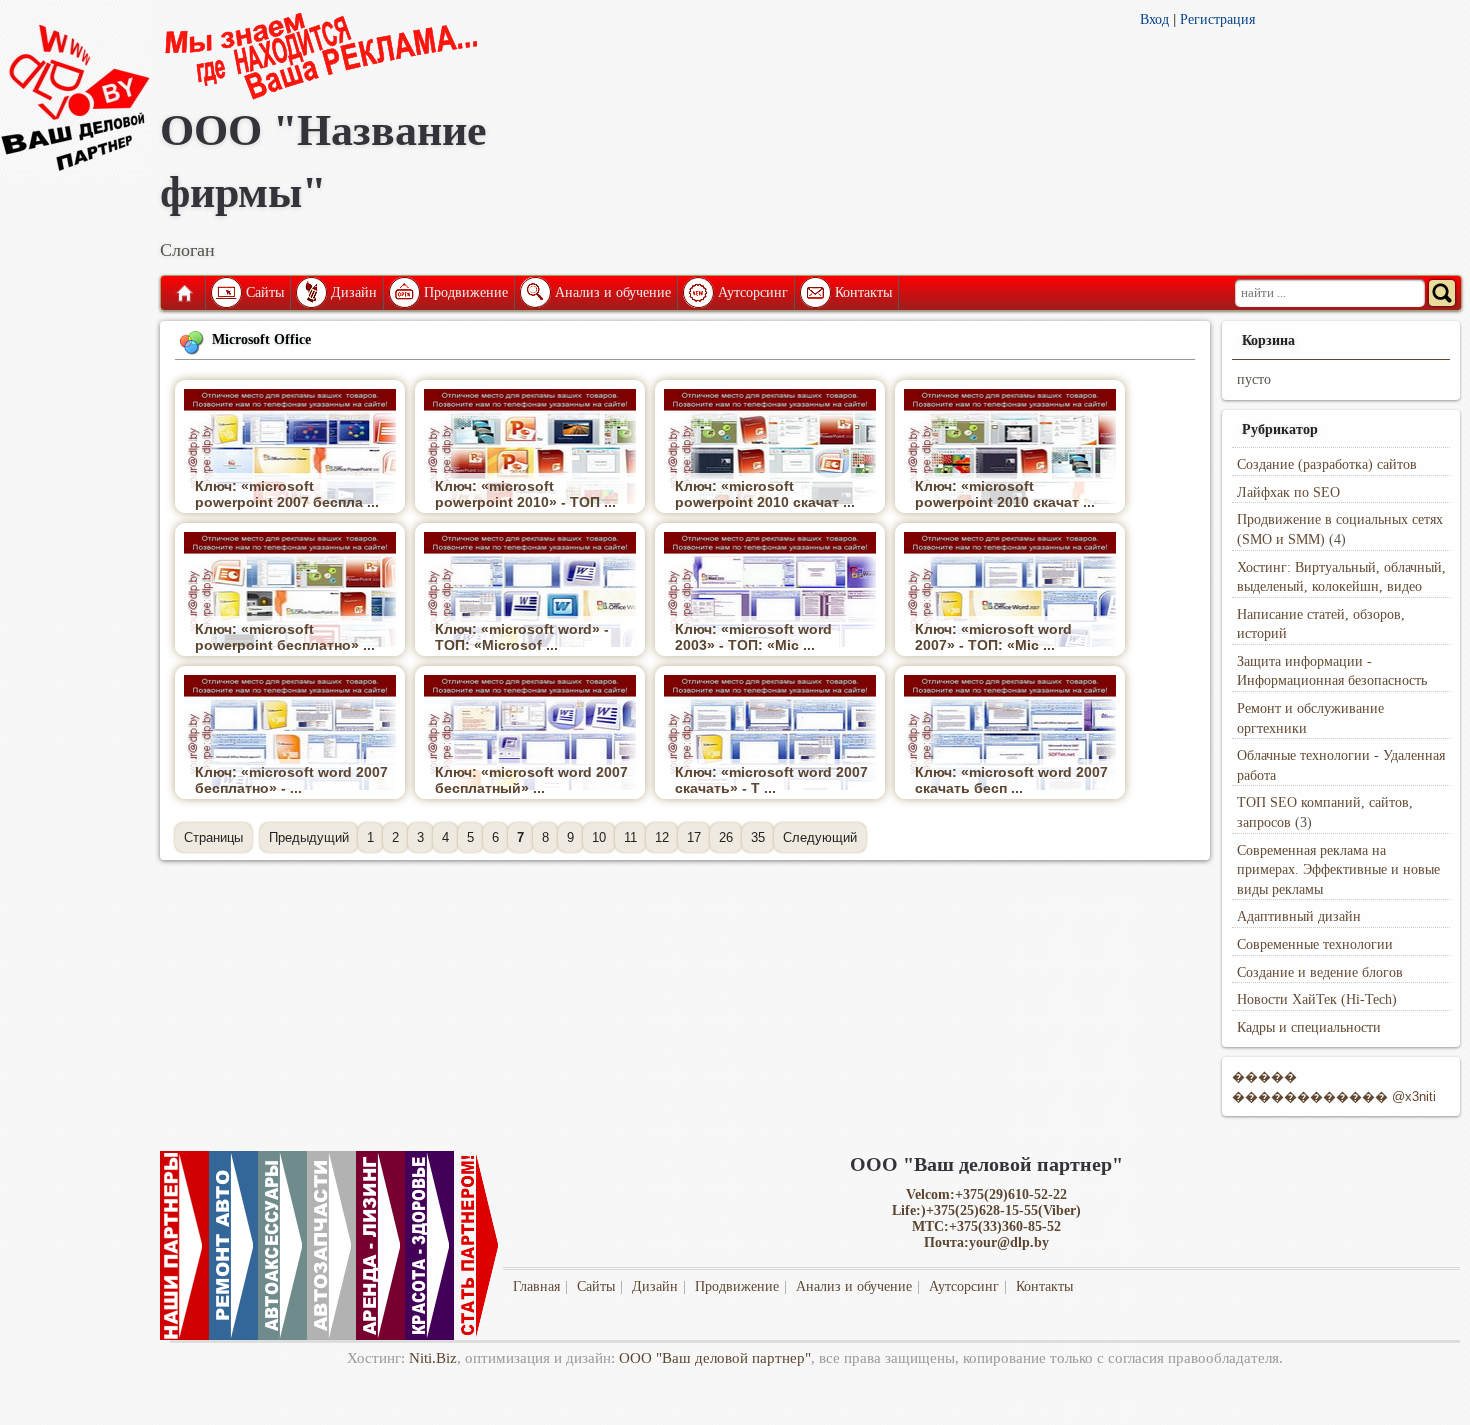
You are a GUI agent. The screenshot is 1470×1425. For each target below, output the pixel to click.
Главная (183, 293)
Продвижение (466, 292)
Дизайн (354, 292)
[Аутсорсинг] (697, 292)
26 (726, 837)
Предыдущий (309, 837)
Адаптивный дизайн (1299, 916)
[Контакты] (814, 292)
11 (630, 837)
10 (599, 837)
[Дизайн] (310, 292)
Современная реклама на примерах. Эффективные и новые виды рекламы (1338, 870)
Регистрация (1217, 19)
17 (694, 837)
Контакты (863, 292)
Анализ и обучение (613, 292)
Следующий (820, 837)
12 (662, 837)
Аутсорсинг (753, 292)
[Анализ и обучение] (534, 292)
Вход (1154, 19)
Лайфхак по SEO (1288, 492)
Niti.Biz (433, 1358)
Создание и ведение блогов (1320, 972)
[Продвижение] (403, 292)
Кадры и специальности (1309, 1027)
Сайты (265, 292)
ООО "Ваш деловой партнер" (715, 1358)
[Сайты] (225, 292)
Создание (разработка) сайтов (1327, 464)
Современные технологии (1315, 944)
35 (758, 837)
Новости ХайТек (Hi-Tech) (1317, 999)
